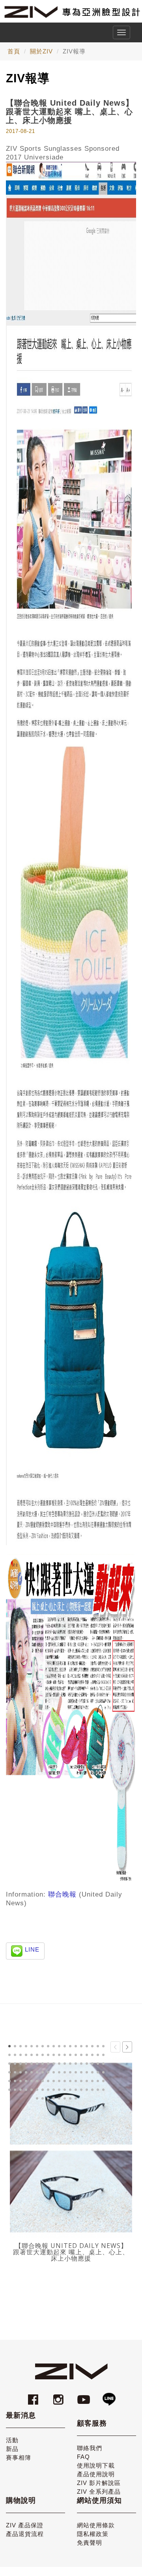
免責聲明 (90, 2543)
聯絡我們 (90, 2448)
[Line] (109, 2396)
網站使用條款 (96, 2525)
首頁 (14, 51)
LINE (32, 1949)
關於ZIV (41, 51)
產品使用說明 (96, 2474)
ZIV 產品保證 (25, 2525)
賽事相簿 (19, 2457)
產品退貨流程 (25, 2534)
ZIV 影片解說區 (99, 2483)
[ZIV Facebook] (34, 2396)
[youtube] (85, 2396)
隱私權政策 (93, 2534)
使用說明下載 (96, 2465)
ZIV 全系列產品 (99, 2492)
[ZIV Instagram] (58, 2396)
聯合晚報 (62, 1894)
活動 (12, 2440)
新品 (12, 2449)
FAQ (83, 2457)
